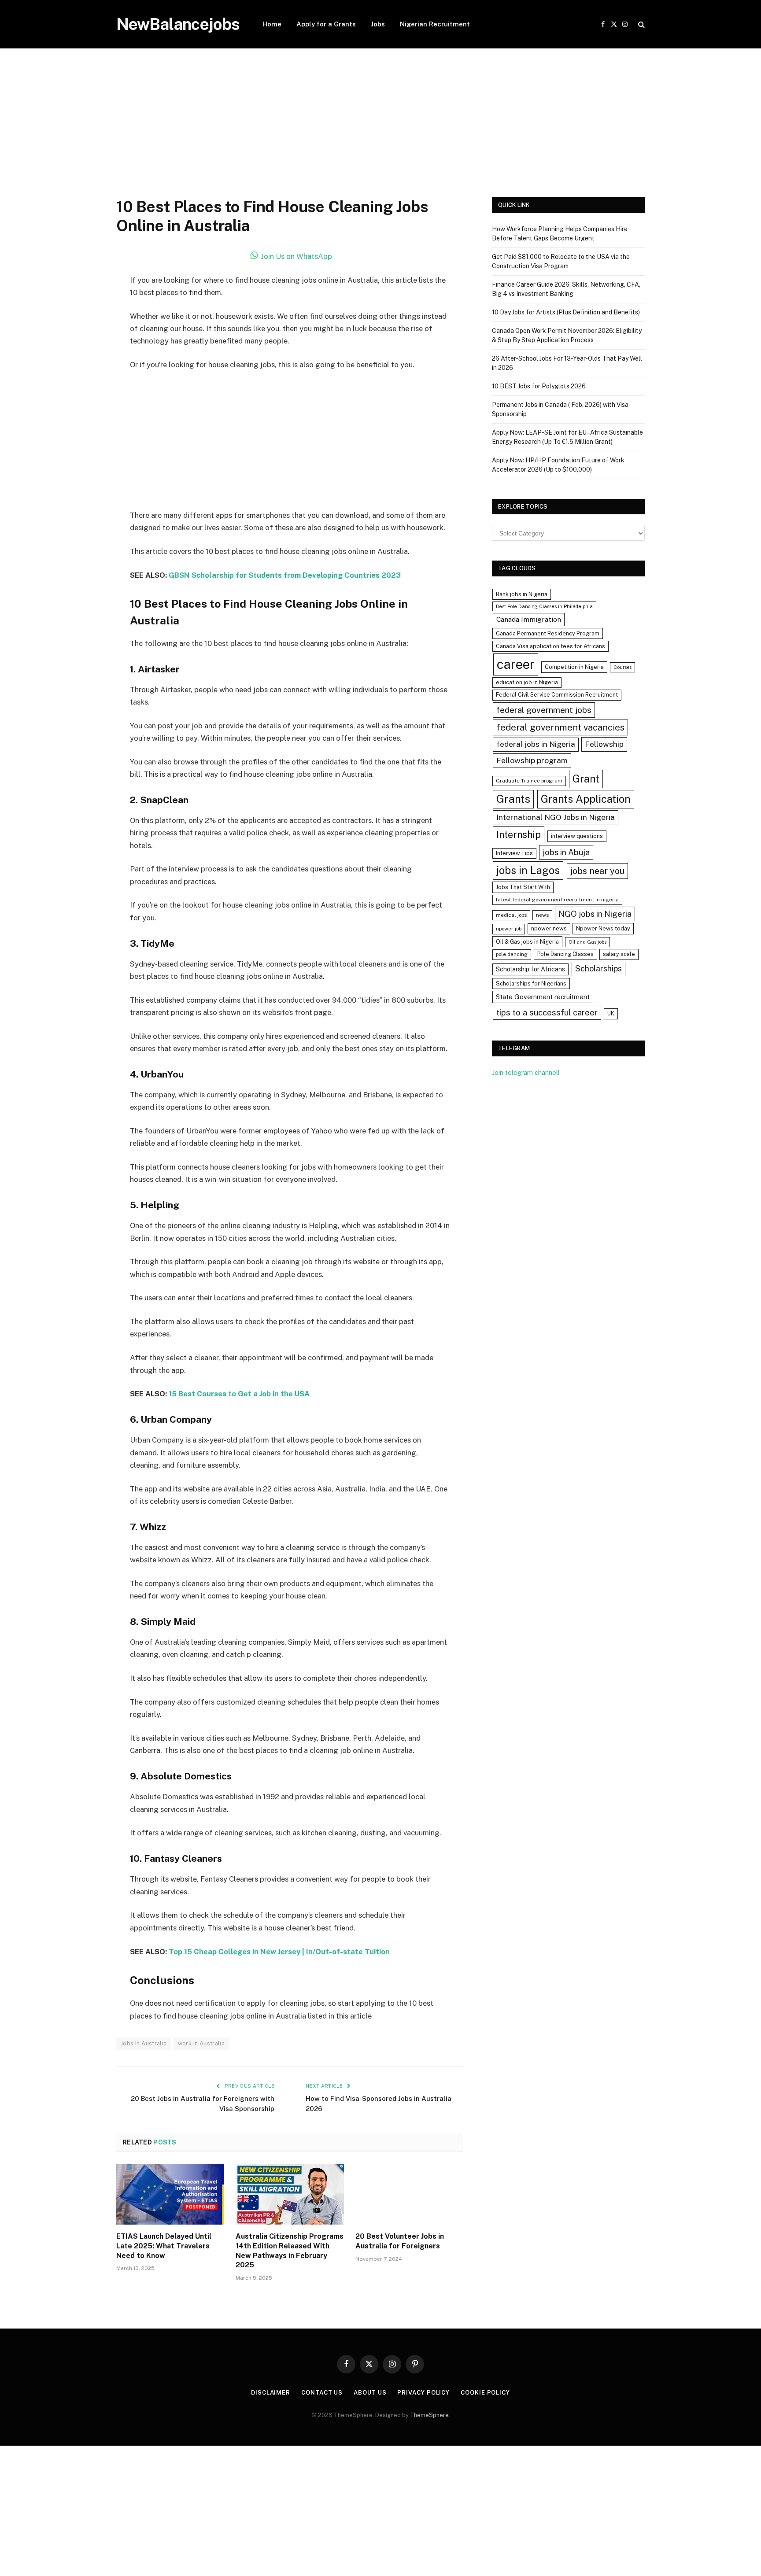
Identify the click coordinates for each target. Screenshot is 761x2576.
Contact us (322, 2393)
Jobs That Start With (523, 887)
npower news (549, 928)
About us (370, 2393)
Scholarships (598, 969)
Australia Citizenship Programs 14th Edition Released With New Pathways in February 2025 (290, 2251)
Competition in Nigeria (574, 667)
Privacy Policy (423, 2393)
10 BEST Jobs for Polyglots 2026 (539, 386)
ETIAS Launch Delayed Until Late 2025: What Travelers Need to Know (164, 2246)
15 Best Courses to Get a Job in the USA (239, 1394)
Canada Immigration (529, 619)
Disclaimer (271, 2393)
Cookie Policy (485, 2393)
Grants (513, 799)
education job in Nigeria (527, 682)
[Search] (641, 24)
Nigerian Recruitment (435, 24)
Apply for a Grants (326, 24)
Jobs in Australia (144, 2043)
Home (272, 24)
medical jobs (511, 915)
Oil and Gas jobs (587, 942)
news (542, 915)
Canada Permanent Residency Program (548, 633)
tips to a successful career (547, 1012)
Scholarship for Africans (530, 969)
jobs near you (597, 871)
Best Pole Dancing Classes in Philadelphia (544, 606)
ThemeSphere (429, 2415)
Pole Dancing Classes (565, 954)
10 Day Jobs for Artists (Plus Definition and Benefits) (566, 312)
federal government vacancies (560, 727)
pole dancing (512, 954)
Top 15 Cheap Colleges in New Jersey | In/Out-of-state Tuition (279, 1952)
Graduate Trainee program (529, 781)
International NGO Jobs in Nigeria (556, 817)
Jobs (378, 24)
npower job (509, 929)
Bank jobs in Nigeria (522, 594)
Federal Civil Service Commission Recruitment (557, 695)
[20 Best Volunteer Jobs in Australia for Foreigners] (409, 2194)
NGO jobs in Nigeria (595, 914)
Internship (519, 834)
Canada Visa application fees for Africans (550, 646)
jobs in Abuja (566, 852)
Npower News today (603, 928)
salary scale (619, 954)
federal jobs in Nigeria (536, 744)
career (516, 664)
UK (611, 1013)
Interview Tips (514, 853)
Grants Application (586, 799)
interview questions (577, 836)
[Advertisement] (380, 132)
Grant (586, 779)
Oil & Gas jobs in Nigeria (527, 942)
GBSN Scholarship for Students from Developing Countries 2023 (285, 575)
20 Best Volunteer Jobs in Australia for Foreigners (400, 2241)
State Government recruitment (543, 997)
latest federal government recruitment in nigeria (557, 900)
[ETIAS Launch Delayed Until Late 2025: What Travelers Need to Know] (170, 2194)
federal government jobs (544, 710)
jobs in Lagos (528, 870)
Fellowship (604, 744)
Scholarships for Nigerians (531, 984)
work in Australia (201, 2043)
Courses (622, 667)
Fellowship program (532, 760)
